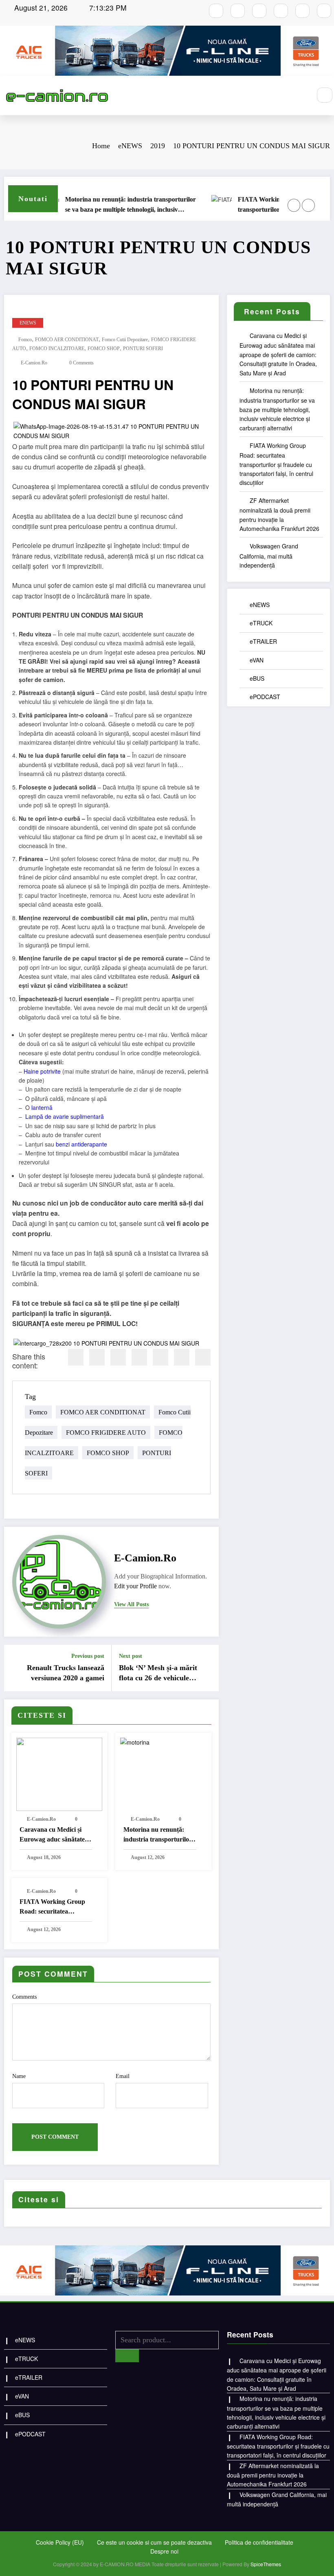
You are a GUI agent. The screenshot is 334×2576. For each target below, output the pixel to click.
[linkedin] (118, 1357)
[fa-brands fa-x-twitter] (281, 11)
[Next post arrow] (208, 1668)
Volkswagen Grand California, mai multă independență (269, 556)
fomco (25, 340)
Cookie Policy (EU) (60, 2542)
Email (123, 2076)
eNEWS (28, 323)
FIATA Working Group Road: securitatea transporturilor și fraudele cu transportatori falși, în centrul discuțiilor (145, 205)
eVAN (257, 660)
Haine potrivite (42, 1071)
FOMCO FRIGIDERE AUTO (106, 1433)
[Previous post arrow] (15, 1668)
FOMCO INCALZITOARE (57, 349)
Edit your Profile (135, 1586)
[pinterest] (160, 1357)
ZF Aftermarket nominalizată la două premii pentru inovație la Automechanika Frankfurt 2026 (273, 2475)
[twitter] (97, 1357)
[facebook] (76, 1357)
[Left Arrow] (294, 205)
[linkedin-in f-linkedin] (324, 11)
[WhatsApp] (182, 1357)
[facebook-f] (216, 11)
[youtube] (259, 11)
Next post (131, 1656)
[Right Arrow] (308, 205)
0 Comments (81, 363)
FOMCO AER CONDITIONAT (67, 340)
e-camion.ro (34, 363)
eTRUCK (261, 623)
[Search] (325, 95)
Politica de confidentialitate (259, 2542)
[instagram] (238, 11)
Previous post (88, 1656)
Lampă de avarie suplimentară (65, 1116)
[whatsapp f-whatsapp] (302, 11)
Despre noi (164, 2551)
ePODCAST (265, 697)
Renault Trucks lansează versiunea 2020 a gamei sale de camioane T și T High (66, 1673)
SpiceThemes (266, 2564)
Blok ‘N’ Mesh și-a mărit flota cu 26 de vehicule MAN (158, 1673)
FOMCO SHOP (104, 349)
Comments (24, 1997)
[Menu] (301, 95)
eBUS (257, 678)
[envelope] (139, 1357)
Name (19, 2076)
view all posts (131, 1604)
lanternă (42, 1107)
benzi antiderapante (81, 1144)
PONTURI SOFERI (143, 349)
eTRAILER (263, 641)
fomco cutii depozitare (125, 340)
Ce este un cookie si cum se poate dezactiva (154, 2542)
